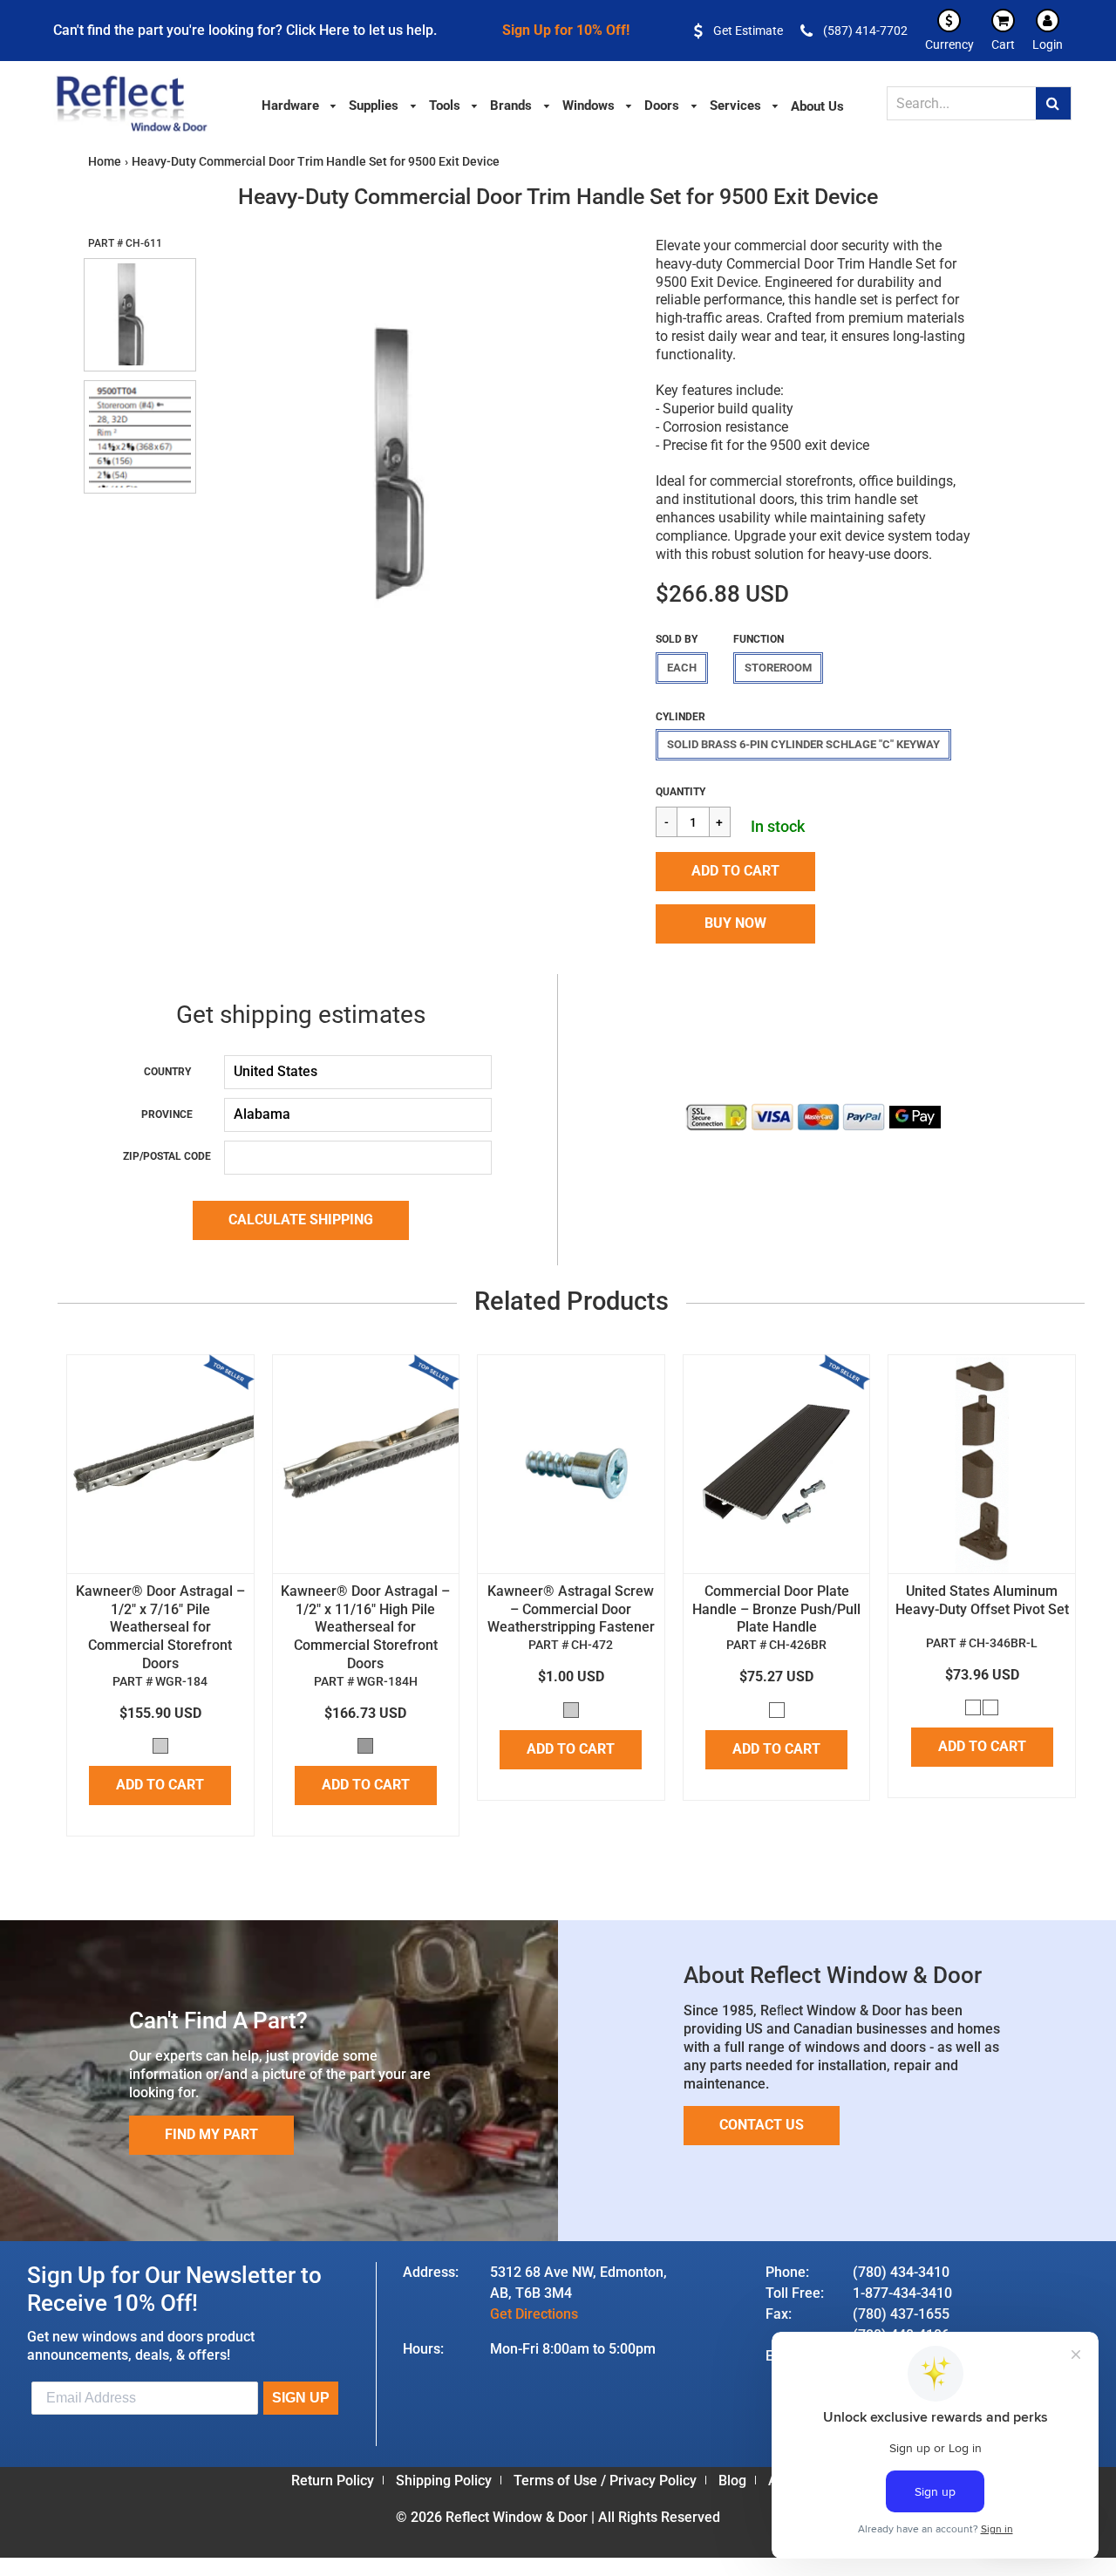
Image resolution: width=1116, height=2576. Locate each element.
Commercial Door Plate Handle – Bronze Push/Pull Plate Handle (776, 1609)
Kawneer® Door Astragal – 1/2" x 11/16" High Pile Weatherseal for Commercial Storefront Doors (365, 1627)
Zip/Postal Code (167, 1156)
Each (682, 668)
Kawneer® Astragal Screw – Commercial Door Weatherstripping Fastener (571, 1609)
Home (105, 161)
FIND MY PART (211, 2134)
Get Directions (534, 2314)
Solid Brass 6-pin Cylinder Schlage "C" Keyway (803, 744)
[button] (735, 872)
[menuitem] (300, 104)
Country (167, 1072)
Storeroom (778, 668)
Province (167, 1114)
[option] (416, 476)
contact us (762, 2125)
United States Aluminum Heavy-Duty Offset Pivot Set (982, 1600)
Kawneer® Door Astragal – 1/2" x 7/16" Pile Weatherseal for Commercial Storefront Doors (160, 1627)
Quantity (680, 792)
